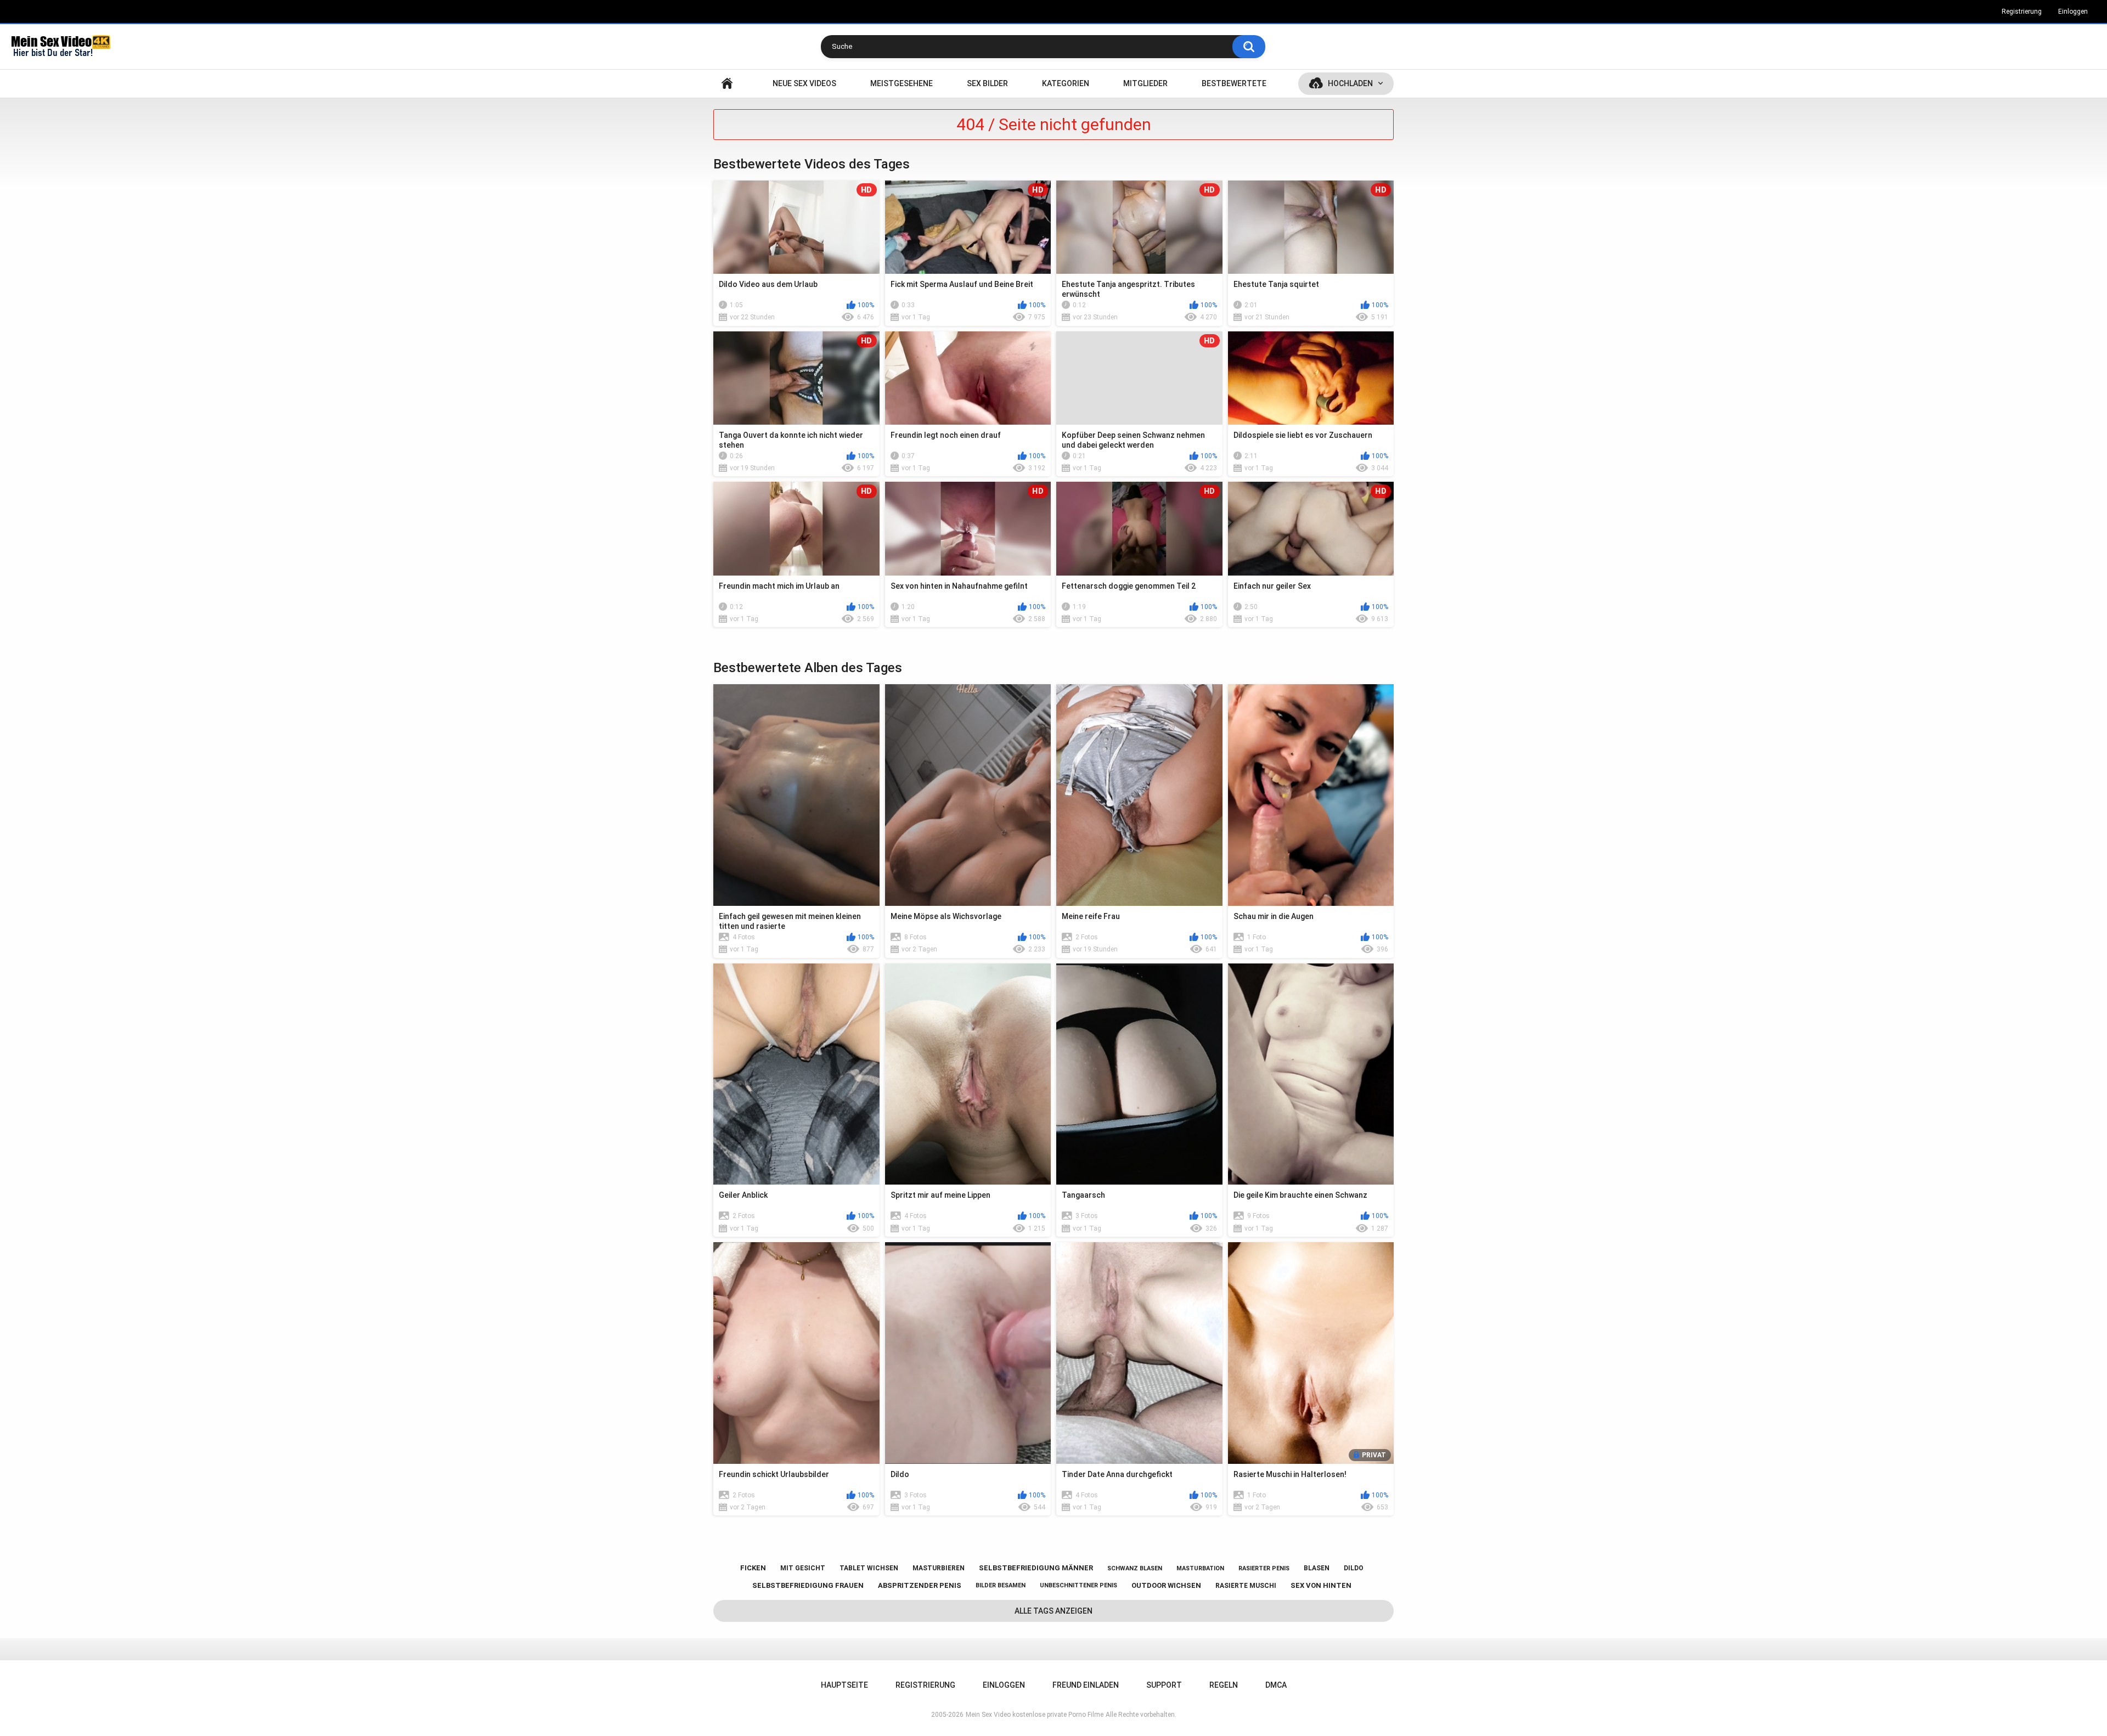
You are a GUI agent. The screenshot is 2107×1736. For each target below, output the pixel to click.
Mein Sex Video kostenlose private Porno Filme (1035, 1715)
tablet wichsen (869, 1568)
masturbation (1200, 1568)
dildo (1354, 1568)
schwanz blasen (1135, 1568)
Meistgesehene (902, 83)
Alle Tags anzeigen (1053, 1611)
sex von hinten (1321, 1585)
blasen (1317, 1568)
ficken (753, 1568)
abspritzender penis (920, 1585)
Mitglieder (1145, 83)
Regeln (1224, 1685)
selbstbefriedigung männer (1036, 1568)
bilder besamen (1001, 1585)
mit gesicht (803, 1568)
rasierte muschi (1246, 1586)
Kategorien (1066, 83)
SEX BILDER (987, 83)
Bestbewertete (1234, 83)
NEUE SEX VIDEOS (804, 83)
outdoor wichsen (1166, 1585)
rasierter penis (1264, 1568)
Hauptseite (727, 84)
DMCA (1276, 1685)
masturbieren (939, 1568)
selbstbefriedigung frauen (808, 1585)
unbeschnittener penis (1078, 1585)
